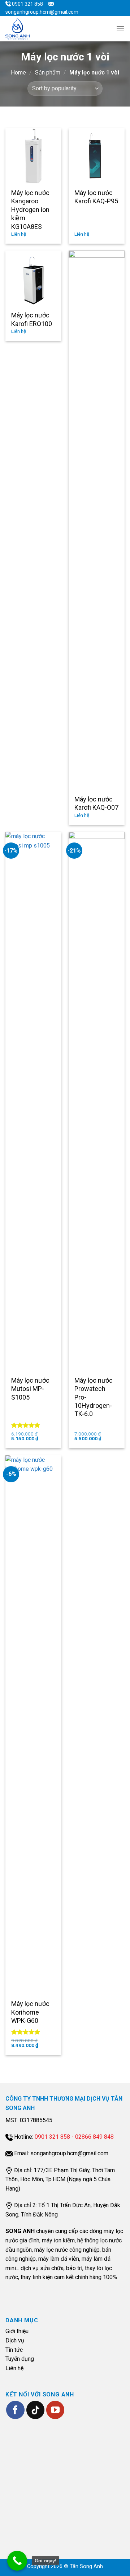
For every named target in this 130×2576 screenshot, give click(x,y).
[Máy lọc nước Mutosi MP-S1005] (33, 1102)
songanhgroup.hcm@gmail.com (42, 12)
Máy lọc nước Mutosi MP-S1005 (30, 1389)
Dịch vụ (15, 2340)
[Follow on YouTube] (55, 2410)
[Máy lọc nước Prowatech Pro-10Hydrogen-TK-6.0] (97, 1102)
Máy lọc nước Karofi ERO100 (32, 319)
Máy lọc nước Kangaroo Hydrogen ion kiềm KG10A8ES (30, 210)
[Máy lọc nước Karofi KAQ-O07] (97, 520)
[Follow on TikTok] (35, 2410)
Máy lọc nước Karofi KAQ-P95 (96, 197)
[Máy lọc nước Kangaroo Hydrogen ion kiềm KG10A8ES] (33, 156)
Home (18, 73)
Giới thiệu (17, 2331)
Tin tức (14, 2350)
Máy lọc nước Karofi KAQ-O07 (96, 803)
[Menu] (120, 29)
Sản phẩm (48, 73)
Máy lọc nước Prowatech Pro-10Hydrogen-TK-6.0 (94, 1397)
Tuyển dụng (20, 2359)
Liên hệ (14, 2368)
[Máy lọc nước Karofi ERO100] (33, 278)
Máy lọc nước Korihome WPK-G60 (30, 2012)
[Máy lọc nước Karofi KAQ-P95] (97, 156)
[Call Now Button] (17, 2561)
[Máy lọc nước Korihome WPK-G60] (33, 1725)
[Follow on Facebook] (15, 2410)
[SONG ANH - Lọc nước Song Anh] (23, 29)
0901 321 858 (27, 4)
